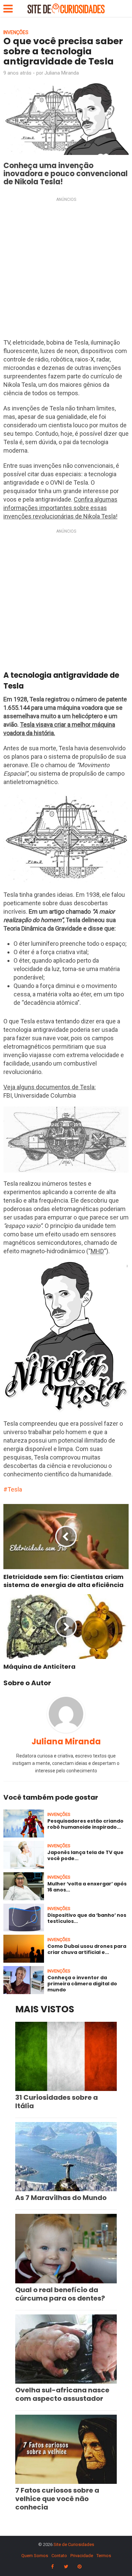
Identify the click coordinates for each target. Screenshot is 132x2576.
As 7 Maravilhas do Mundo (61, 2198)
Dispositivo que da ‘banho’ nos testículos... (87, 1918)
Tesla (15, 1489)
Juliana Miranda (62, 73)
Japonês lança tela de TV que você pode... (85, 1855)
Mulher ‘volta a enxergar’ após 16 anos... (87, 1887)
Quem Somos (35, 2556)
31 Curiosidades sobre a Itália (57, 2102)
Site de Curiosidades (74, 2544)
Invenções (16, 32)
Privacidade (82, 2556)
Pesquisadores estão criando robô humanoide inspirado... (85, 1824)
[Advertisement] (66, 270)
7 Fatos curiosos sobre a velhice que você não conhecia (57, 2499)
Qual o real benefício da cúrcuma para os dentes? (60, 2294)
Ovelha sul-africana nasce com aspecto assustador (62, 2394)
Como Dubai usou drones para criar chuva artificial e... (87, 1949)
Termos (104, 2556)
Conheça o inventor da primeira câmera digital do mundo (82, 1984)
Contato (59, 2556)
